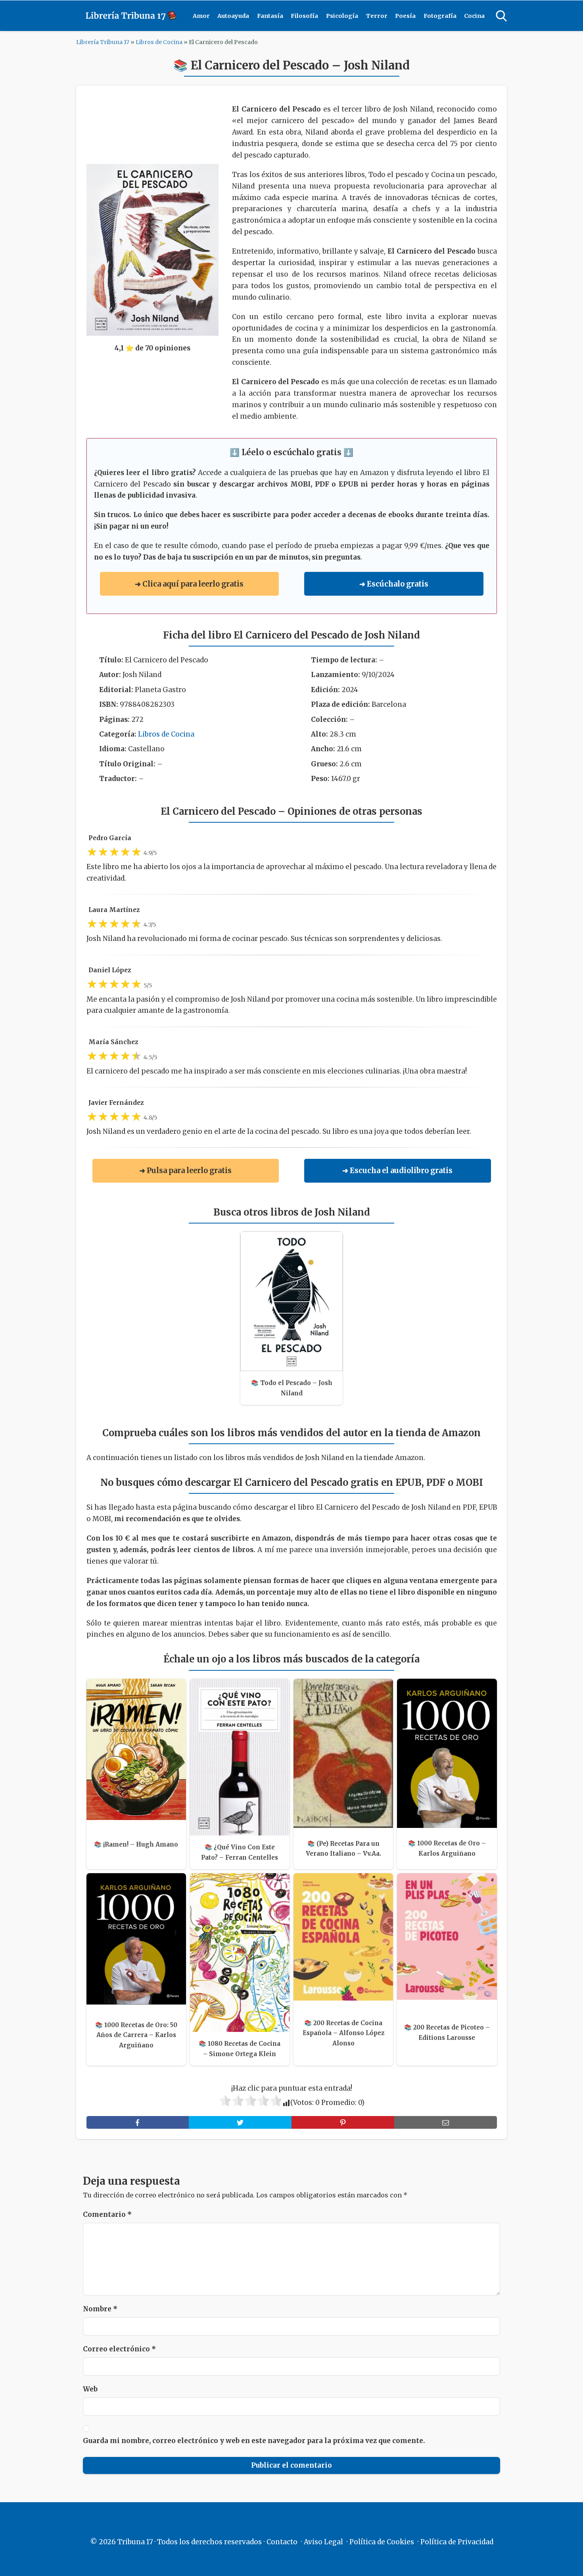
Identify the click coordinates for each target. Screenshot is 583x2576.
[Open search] (501, 16)
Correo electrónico (119, 2349)
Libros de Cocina (159, 42)
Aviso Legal (323, 2542)
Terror (377, 16)
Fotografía (440, 16)
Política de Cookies (382, 2542)
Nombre (100, 2309)
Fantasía (270, 16)
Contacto (282, 2542)
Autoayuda (233, 16)
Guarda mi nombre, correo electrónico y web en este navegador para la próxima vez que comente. (254, 2441)
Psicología (342, 16)
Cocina (474, 16)
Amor (201, 16)
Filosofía (304, 16)
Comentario (107, 2214)
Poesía (405, 16)
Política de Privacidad (457, 2542)
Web (90, 2389)
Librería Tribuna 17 (103, 42)
